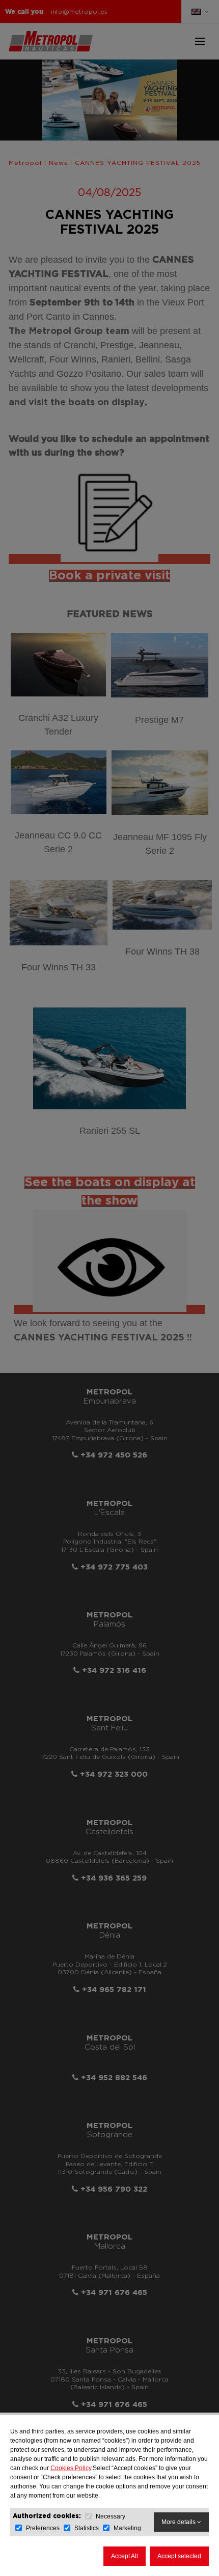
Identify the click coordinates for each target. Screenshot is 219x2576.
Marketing (127, 2528)
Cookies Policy (71, 2468)
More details (179, 2522)
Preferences (43, 2528)
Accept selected (179, 2556)
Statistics (87, 2528)
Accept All (125, 2556)
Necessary (111, 2516)
